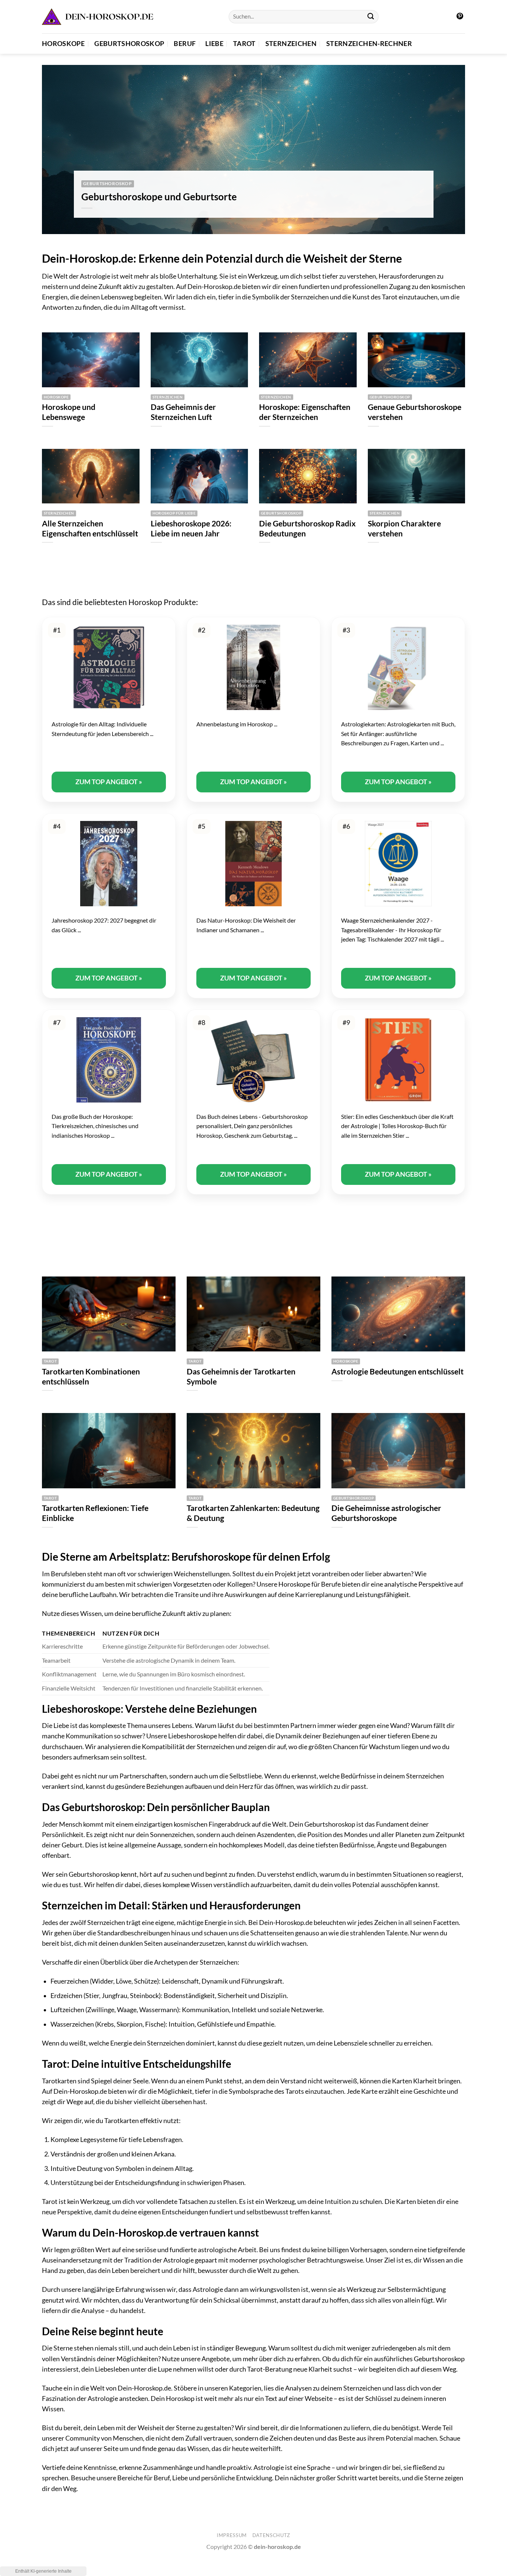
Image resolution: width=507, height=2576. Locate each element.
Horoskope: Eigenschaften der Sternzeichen (305, 412)
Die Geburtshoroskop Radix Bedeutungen (307, 528)
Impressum (232, 2535)
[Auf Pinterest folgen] (460, 17)
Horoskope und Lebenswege (69, 412)
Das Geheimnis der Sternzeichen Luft (183, 412)
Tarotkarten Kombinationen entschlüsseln (91, 1376)
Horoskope (63, 44)
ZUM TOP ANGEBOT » (109, 782)
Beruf (185, 44)
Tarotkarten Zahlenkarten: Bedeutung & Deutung (253, 1513)
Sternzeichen (291, 44)
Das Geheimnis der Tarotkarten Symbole (241, 1376)
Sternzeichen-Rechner (369, 44)
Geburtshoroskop (129, 44)
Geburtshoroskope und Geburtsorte (159, 197)
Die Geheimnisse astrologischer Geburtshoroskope (386, 1513)
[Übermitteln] (371, 17)
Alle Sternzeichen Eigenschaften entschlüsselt (90, 528)
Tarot (244, 44)
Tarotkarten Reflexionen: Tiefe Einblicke (95, 1513)
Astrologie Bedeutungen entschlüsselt (398, 1371)
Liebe (214, 44)
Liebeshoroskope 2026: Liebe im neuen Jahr (191, 528)
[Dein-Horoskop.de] (98, 17)
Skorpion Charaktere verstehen (404, 528)
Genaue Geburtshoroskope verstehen (415, 412)
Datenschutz (271, 2535)
